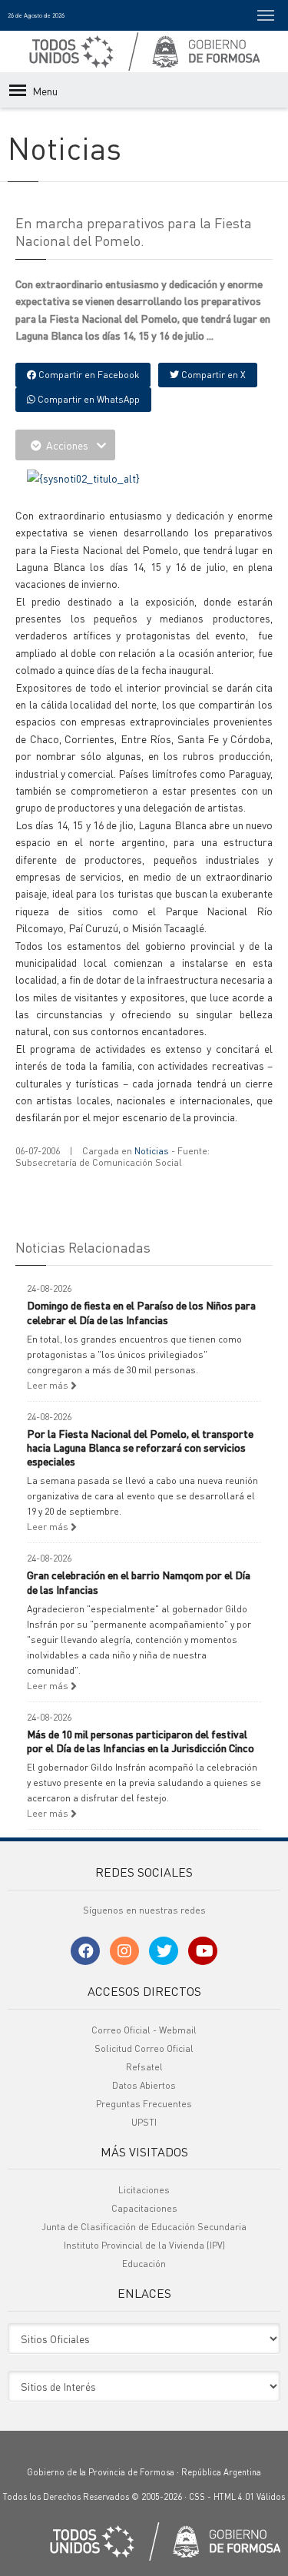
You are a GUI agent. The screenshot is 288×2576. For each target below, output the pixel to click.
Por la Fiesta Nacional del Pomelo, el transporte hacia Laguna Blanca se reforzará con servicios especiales (140, 1447)
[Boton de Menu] (266, 15)
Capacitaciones (144, 2208)
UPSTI (144, 2122)
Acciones (67, 445)
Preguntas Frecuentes (144, 2104)
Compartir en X (212, 375)
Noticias (152, 1151)
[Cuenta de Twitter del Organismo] (164, 1951)
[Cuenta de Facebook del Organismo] (85, 1951)
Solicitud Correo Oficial (144, 2048)
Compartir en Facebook (88, 375)
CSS (197, 2497)
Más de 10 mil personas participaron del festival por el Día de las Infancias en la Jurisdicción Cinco (141, 1741)
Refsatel (144, 2067)
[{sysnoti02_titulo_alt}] (83, 476)
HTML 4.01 (234, 2497)
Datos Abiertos (144, 2085)
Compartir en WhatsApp (88, 399)
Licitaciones (144, 2190)
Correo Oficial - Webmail (144, 2030)
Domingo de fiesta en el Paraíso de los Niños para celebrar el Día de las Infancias (141, 1312)
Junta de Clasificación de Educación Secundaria (144, 2227)
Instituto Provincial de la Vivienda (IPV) (144, 2245)
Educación (144, 2264)
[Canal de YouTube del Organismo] (203, 1951)
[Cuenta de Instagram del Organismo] (124, 1951)
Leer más (49, 1385)
